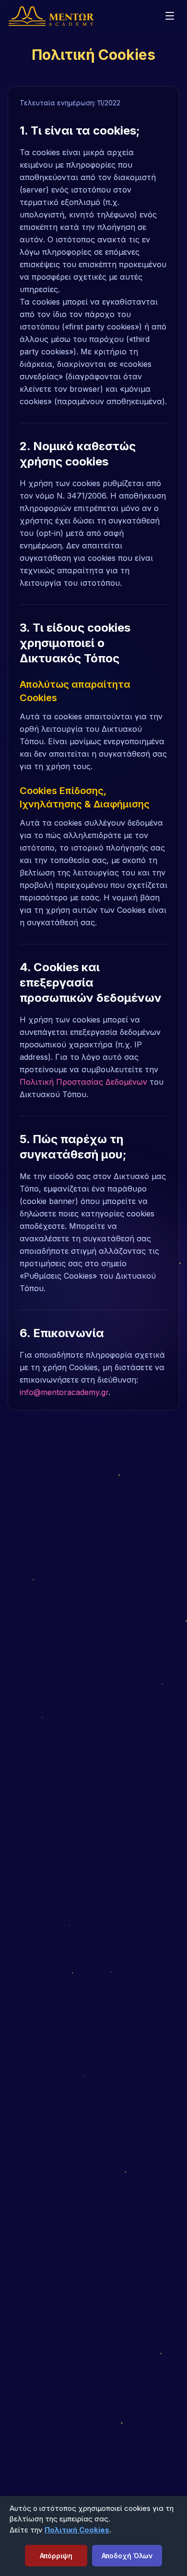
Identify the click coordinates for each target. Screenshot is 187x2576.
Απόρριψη (56, 2556)
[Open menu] (170, 16)
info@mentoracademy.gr (64, 1392)
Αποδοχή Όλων (127, 2556)
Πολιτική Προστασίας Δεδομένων (83, 1082)
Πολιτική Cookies (77, 2530)
